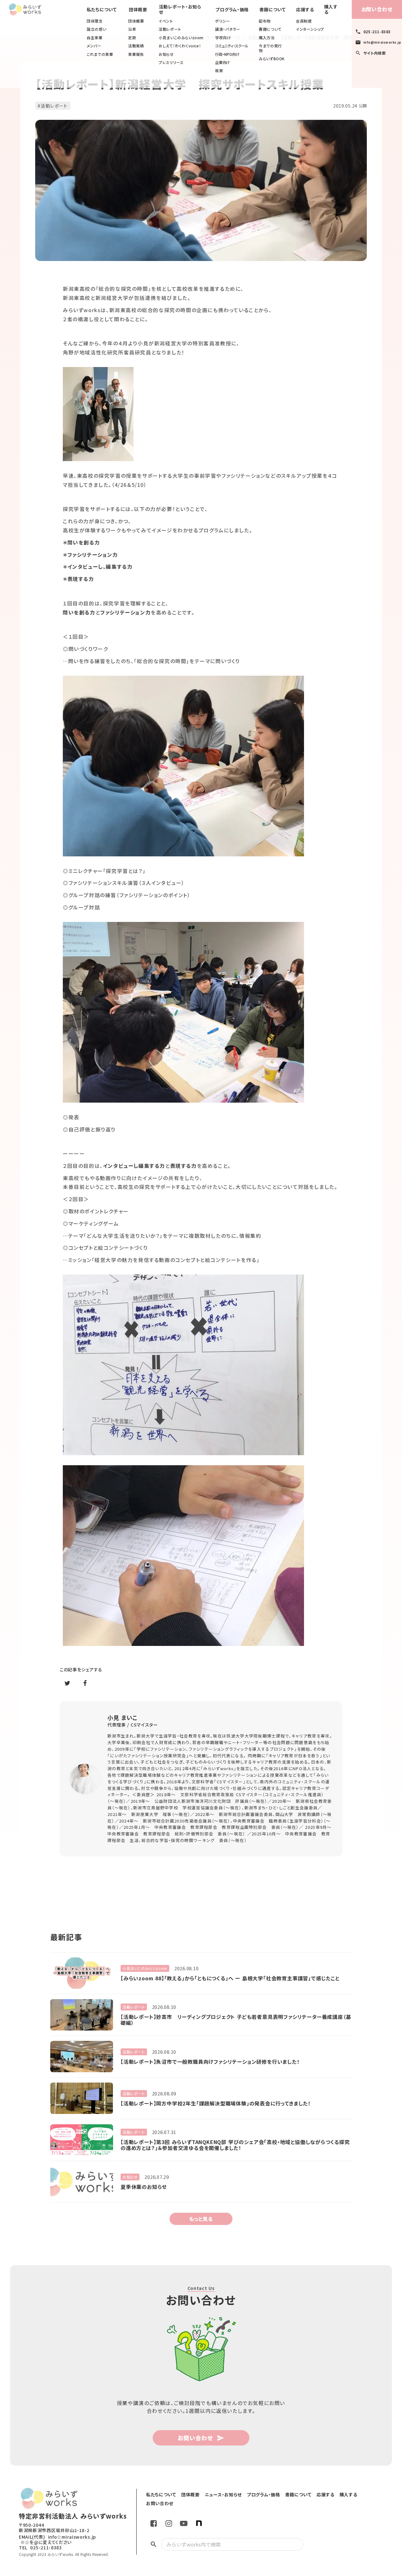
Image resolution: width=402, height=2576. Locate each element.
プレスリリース (171, 62)
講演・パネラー (228, 29)
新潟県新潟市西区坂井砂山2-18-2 (54, 2530)
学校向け (223, 38)
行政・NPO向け (227, 54)
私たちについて (102, 10)
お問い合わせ (377, 9)
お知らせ (166, 54)
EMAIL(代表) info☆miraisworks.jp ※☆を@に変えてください (57, 2540)
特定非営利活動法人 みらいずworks (73, 2516)
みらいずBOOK (272, 59)
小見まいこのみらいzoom (181, 38)
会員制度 (304, 21)
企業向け (223, 62)
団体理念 (95, 21)
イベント (166, 21)
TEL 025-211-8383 (40, 2548)
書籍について (270, 29)
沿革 (132, 29)
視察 (219, 71)
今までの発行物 (270, 48)
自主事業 (95, 38)
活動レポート (170, 29)
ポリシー (223, 21)
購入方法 (267, 38)
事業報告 (136, 54)
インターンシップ (310, 29)
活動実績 (136, 46)
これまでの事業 (100, 54)
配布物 (265, 21)
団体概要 (136, 21)
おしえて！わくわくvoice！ (180, 46)
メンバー (94, 46)
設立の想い (96, 29)
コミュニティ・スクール (232, 46)
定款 (132, 38)
